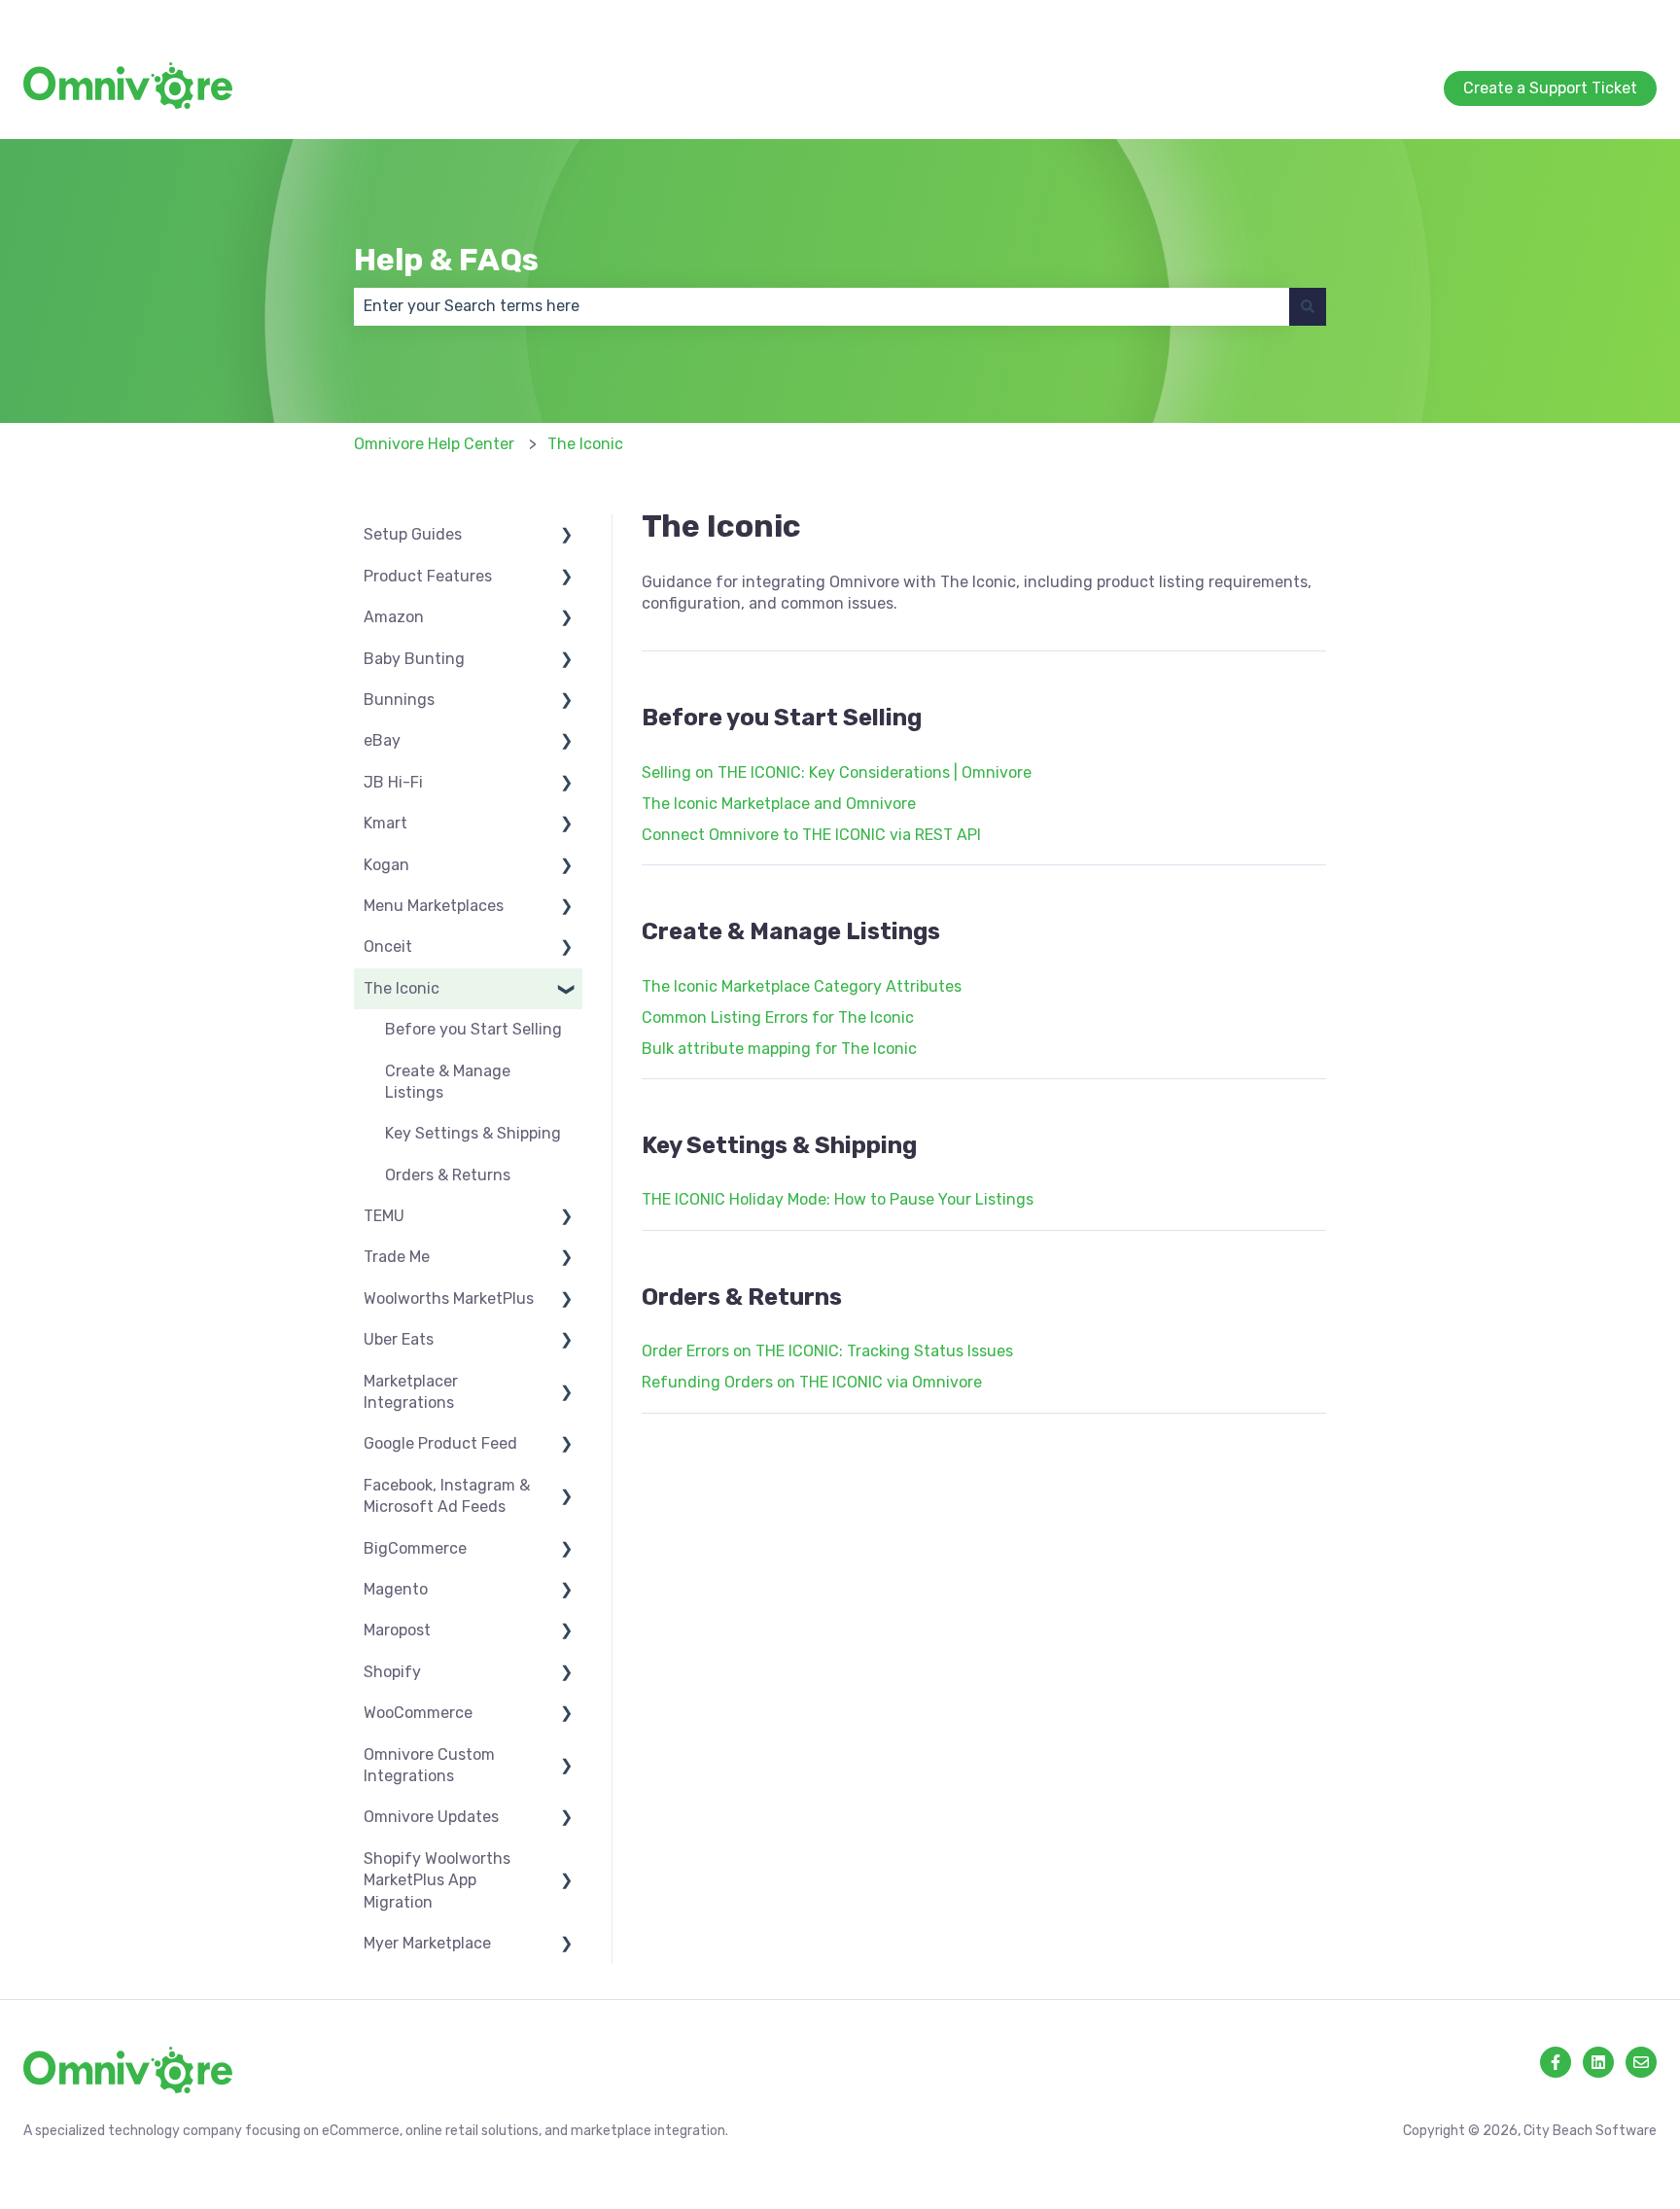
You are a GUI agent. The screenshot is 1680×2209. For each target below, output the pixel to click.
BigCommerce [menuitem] (415, 1548)
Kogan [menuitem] (386, 865)
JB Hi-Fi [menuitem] (393, 782)
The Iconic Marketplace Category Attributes (802, 986)
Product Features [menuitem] (428, 576)
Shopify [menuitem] (392, 1672)
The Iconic (585, 444)
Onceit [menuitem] (388, 947)
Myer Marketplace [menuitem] (427, 1943)
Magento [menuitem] (396, 1589)
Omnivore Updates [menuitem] (431, 1817)
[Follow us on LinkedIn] (1598, 2062)
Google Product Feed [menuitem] (440, 1443)
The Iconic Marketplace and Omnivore (779, 804)
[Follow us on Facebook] (1556, 2062)
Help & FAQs (446, 260)
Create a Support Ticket (1570, 19)
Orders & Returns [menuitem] (448, 1175)
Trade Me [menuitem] (397, 1257)
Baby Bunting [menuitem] (414, 659)
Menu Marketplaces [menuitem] (434, 906)
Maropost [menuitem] (397, 1630)
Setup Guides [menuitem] (413, 534)
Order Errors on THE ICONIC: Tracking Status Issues (827, 1351)
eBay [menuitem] (382, 740)
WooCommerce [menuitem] (418, 1713)
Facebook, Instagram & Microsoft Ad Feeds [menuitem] (447, 1496)
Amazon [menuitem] (394, 617)
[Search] (1308, 306)
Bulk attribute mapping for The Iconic (779, 1049)
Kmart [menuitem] (385, 823)
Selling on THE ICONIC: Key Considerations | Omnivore (837, 772)
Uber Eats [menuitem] (399, 1339)
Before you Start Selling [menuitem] (473, 1029)
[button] (567, 536)
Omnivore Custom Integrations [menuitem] (429, 1765)
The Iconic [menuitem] (402, 988)
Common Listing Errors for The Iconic (778, 1017)
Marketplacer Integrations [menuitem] (411, 1392)
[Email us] (1641, 2062)
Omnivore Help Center (434, 444)
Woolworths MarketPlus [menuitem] (449, 1298)
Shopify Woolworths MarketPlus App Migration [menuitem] (437, 1880)
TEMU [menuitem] (384, 1216)
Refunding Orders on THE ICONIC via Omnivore (812, 1382)
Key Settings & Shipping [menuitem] (473, 1133)
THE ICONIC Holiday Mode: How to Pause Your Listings (838, 1199)
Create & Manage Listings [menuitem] (448, 1082)
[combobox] (822, 306)
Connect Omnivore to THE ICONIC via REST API (811, 835)
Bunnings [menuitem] (399, 700)
